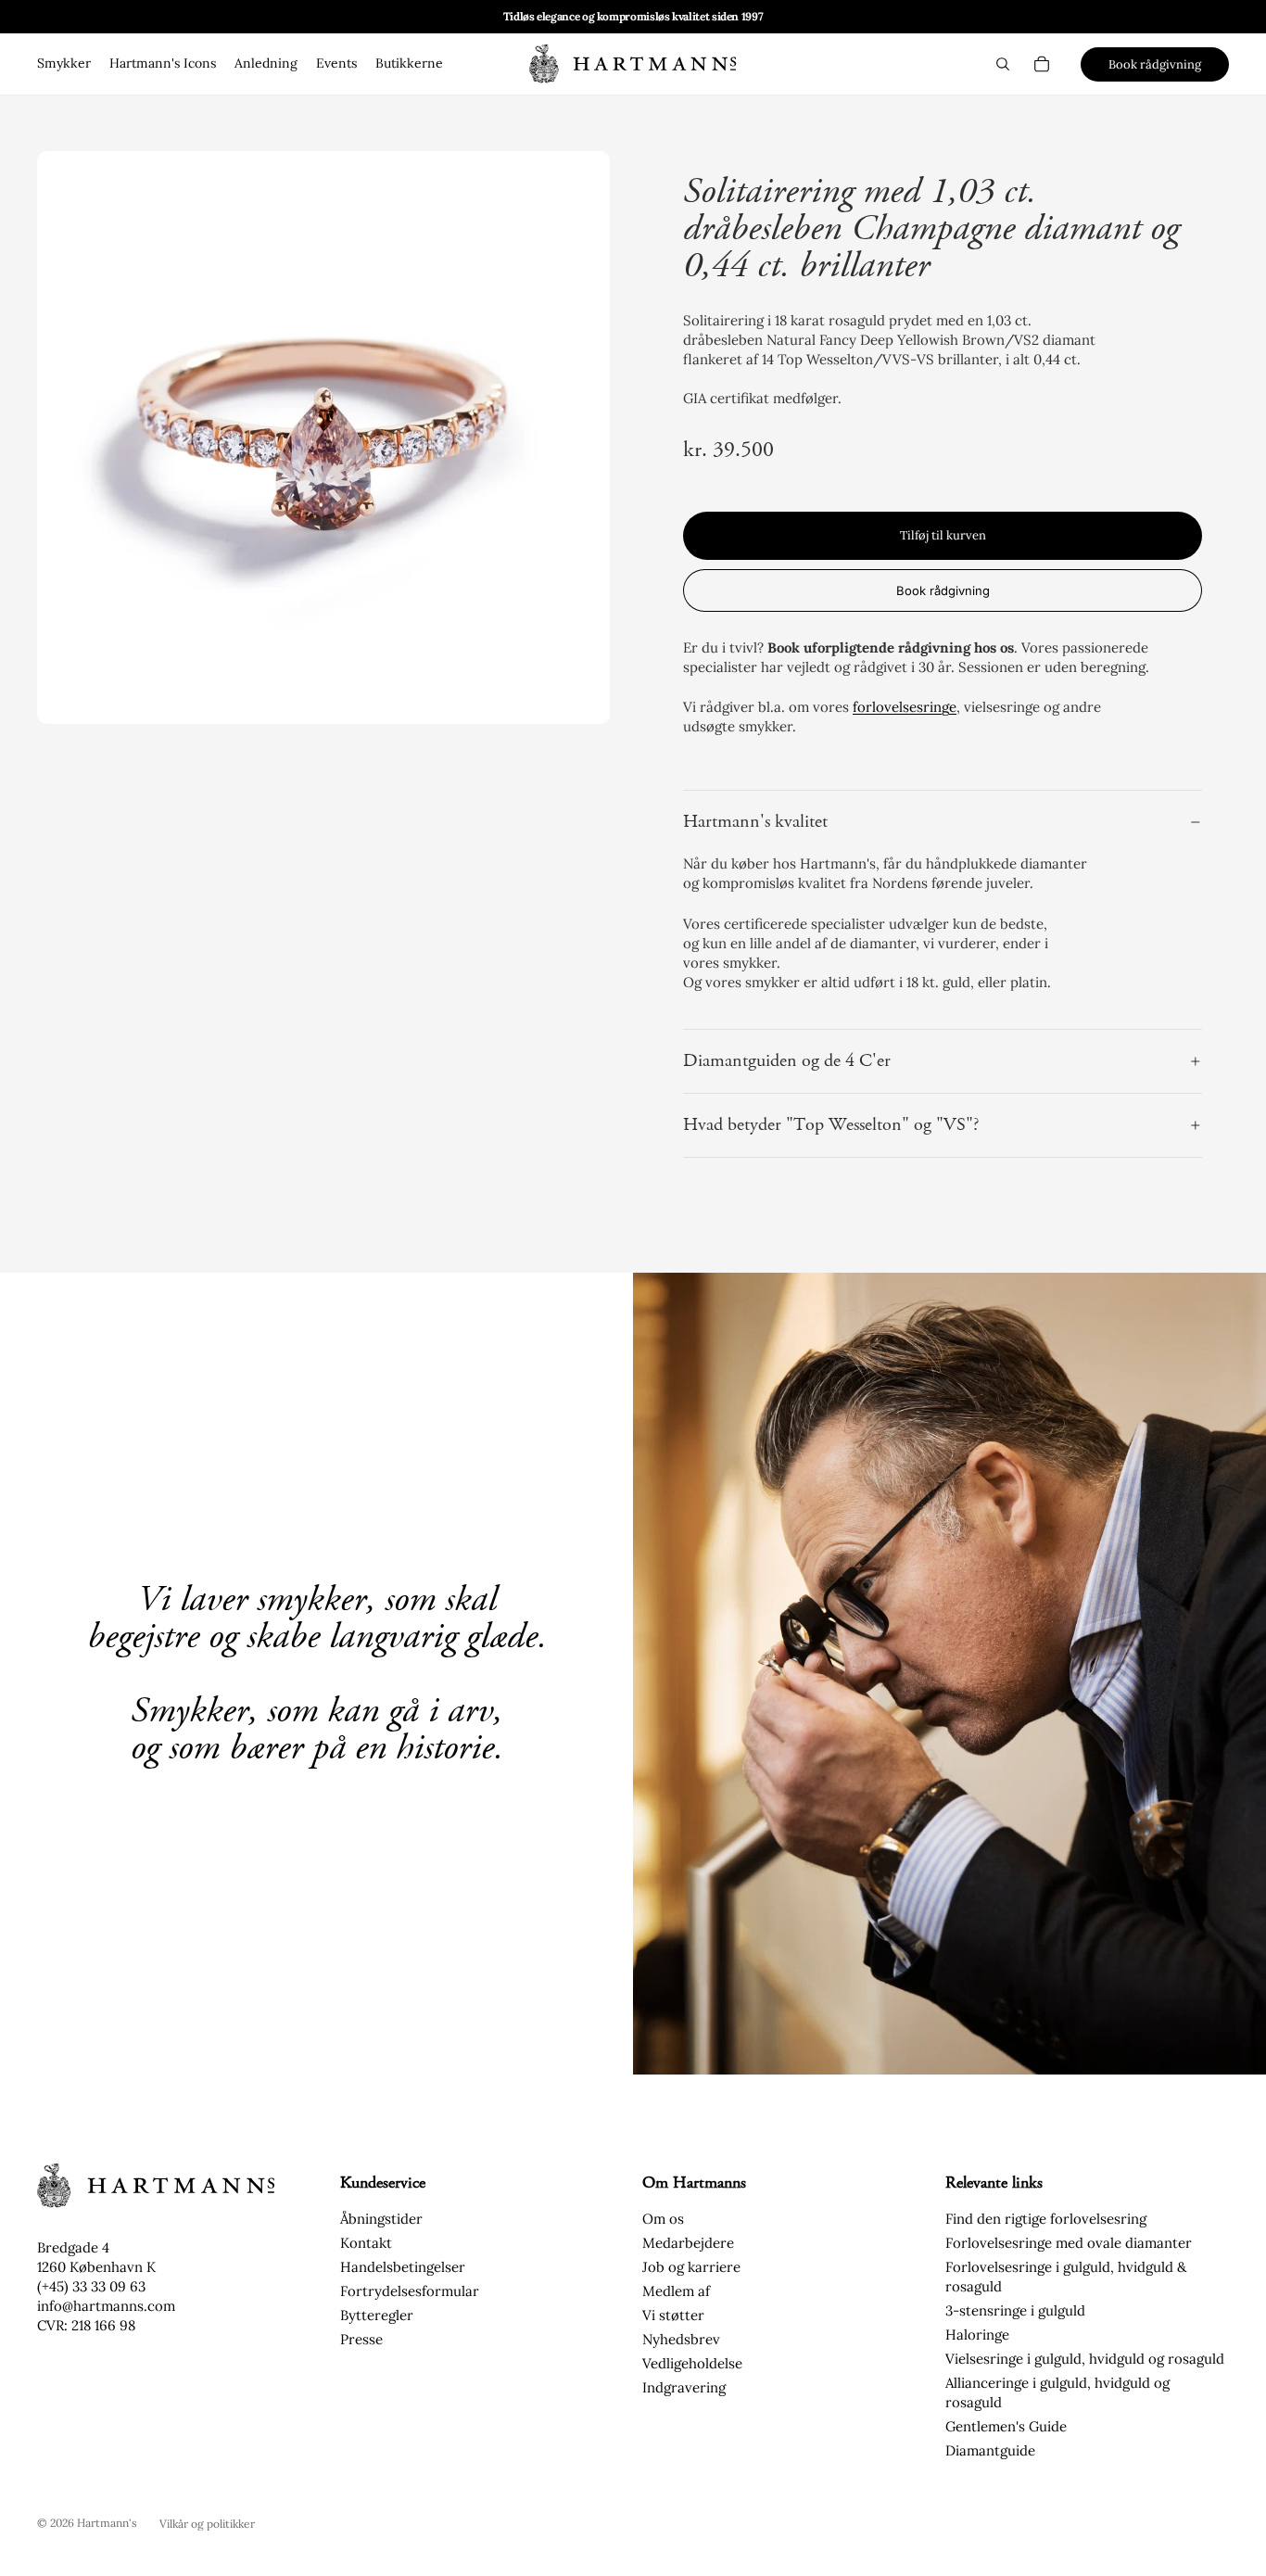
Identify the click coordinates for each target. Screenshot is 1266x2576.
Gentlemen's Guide (1006, 2426)
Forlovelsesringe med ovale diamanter (1069, 2243)
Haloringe (977, 2335)
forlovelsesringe (905, 707)
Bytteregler (377, 2315)
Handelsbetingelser (403, 2267)
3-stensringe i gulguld (1015, 2310)
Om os (663, 2219)
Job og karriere (691, 2267)
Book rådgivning (1155, 64)
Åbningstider (381, 2219)
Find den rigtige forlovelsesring (1046, 2219)
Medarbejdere (688, 2243)
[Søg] (1003, 64)
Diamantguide (990, 2450)
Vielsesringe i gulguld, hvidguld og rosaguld (1085, 2359)
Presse (361, 2339)
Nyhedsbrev (681, 2339)
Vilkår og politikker (207, 2524)
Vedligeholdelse (692, 2363)
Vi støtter (673, 2315)
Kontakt (366, 2243)
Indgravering (684, 2387)
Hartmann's (107, 2523)
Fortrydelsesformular (410, 2291)
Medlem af (676, 2291)
